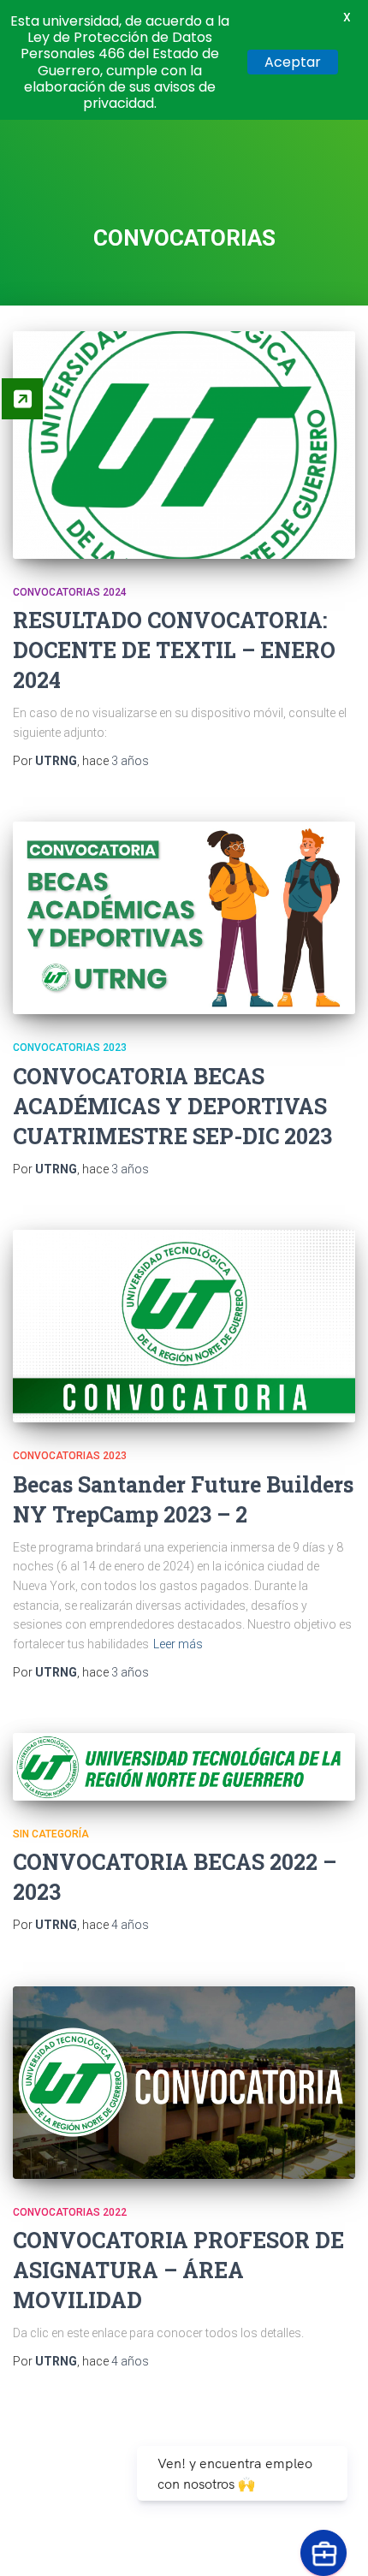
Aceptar (293, 62)
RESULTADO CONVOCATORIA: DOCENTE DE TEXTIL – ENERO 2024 (174, 650)
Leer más (178, 1644)
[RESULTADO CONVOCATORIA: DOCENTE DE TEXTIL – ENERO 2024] (184, 445)
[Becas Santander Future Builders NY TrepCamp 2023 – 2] (184, 1326)
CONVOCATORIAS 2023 (70, 1048)
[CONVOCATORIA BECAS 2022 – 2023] (184, 1766)
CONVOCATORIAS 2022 (70, 2212)
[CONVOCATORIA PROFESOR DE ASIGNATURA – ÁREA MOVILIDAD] (184, 2083)
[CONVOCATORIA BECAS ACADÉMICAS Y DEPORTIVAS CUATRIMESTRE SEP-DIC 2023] (184, 918)
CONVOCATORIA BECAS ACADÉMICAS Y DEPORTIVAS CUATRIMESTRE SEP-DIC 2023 (172, 1106)
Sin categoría (51, 1834)
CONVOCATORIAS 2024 (70, 592)
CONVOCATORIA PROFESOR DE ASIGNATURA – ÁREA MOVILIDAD (178, 2270)
